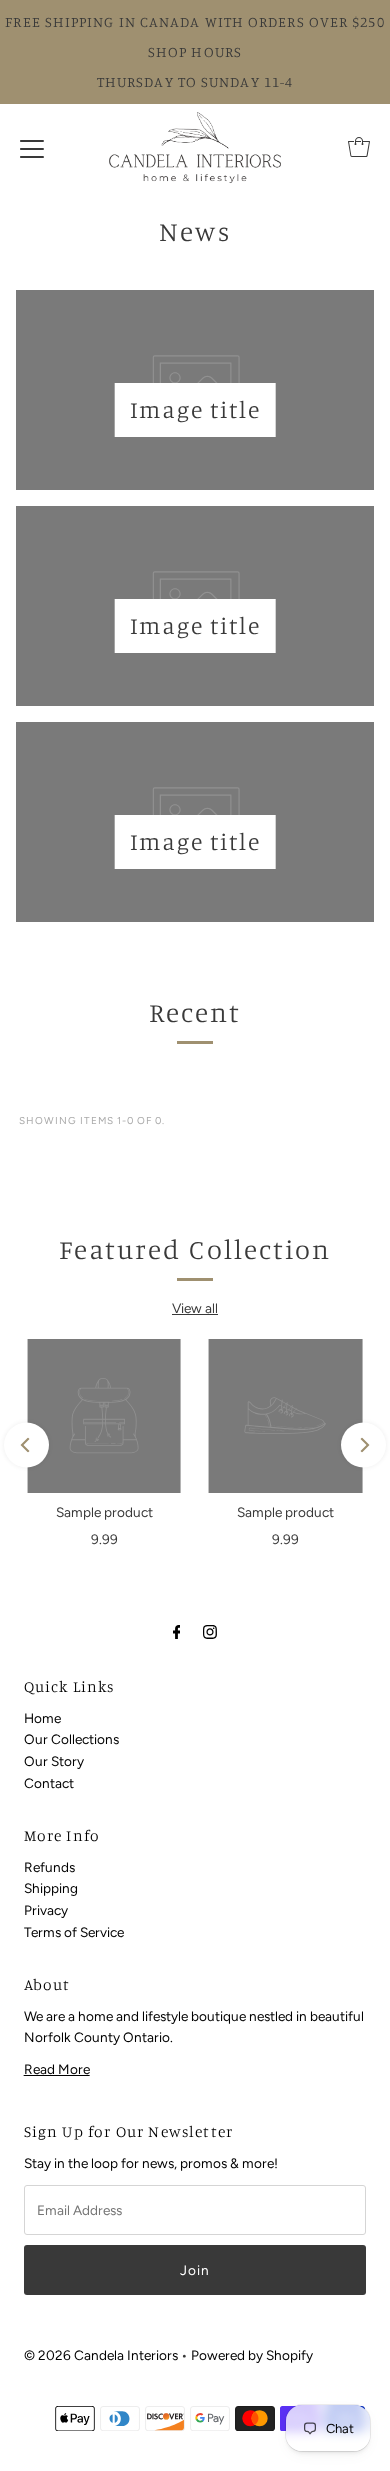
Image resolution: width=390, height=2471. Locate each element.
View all (195, 1308)
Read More (57, 2069)
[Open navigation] (32, 147)
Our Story (54, 1761)
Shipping (51, 1888)
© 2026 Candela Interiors (101, 2355)
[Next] (363, 1445)
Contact (49, 1783)
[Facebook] (177, 1632)
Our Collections (71, 1739)
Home (42, 1718)
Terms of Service (74, 1932)
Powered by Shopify (252, 2355)
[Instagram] (210, 1632)
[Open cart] (359, 147)
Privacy (46, 1910)
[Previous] (26, 1445)
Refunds (49, 1867)
